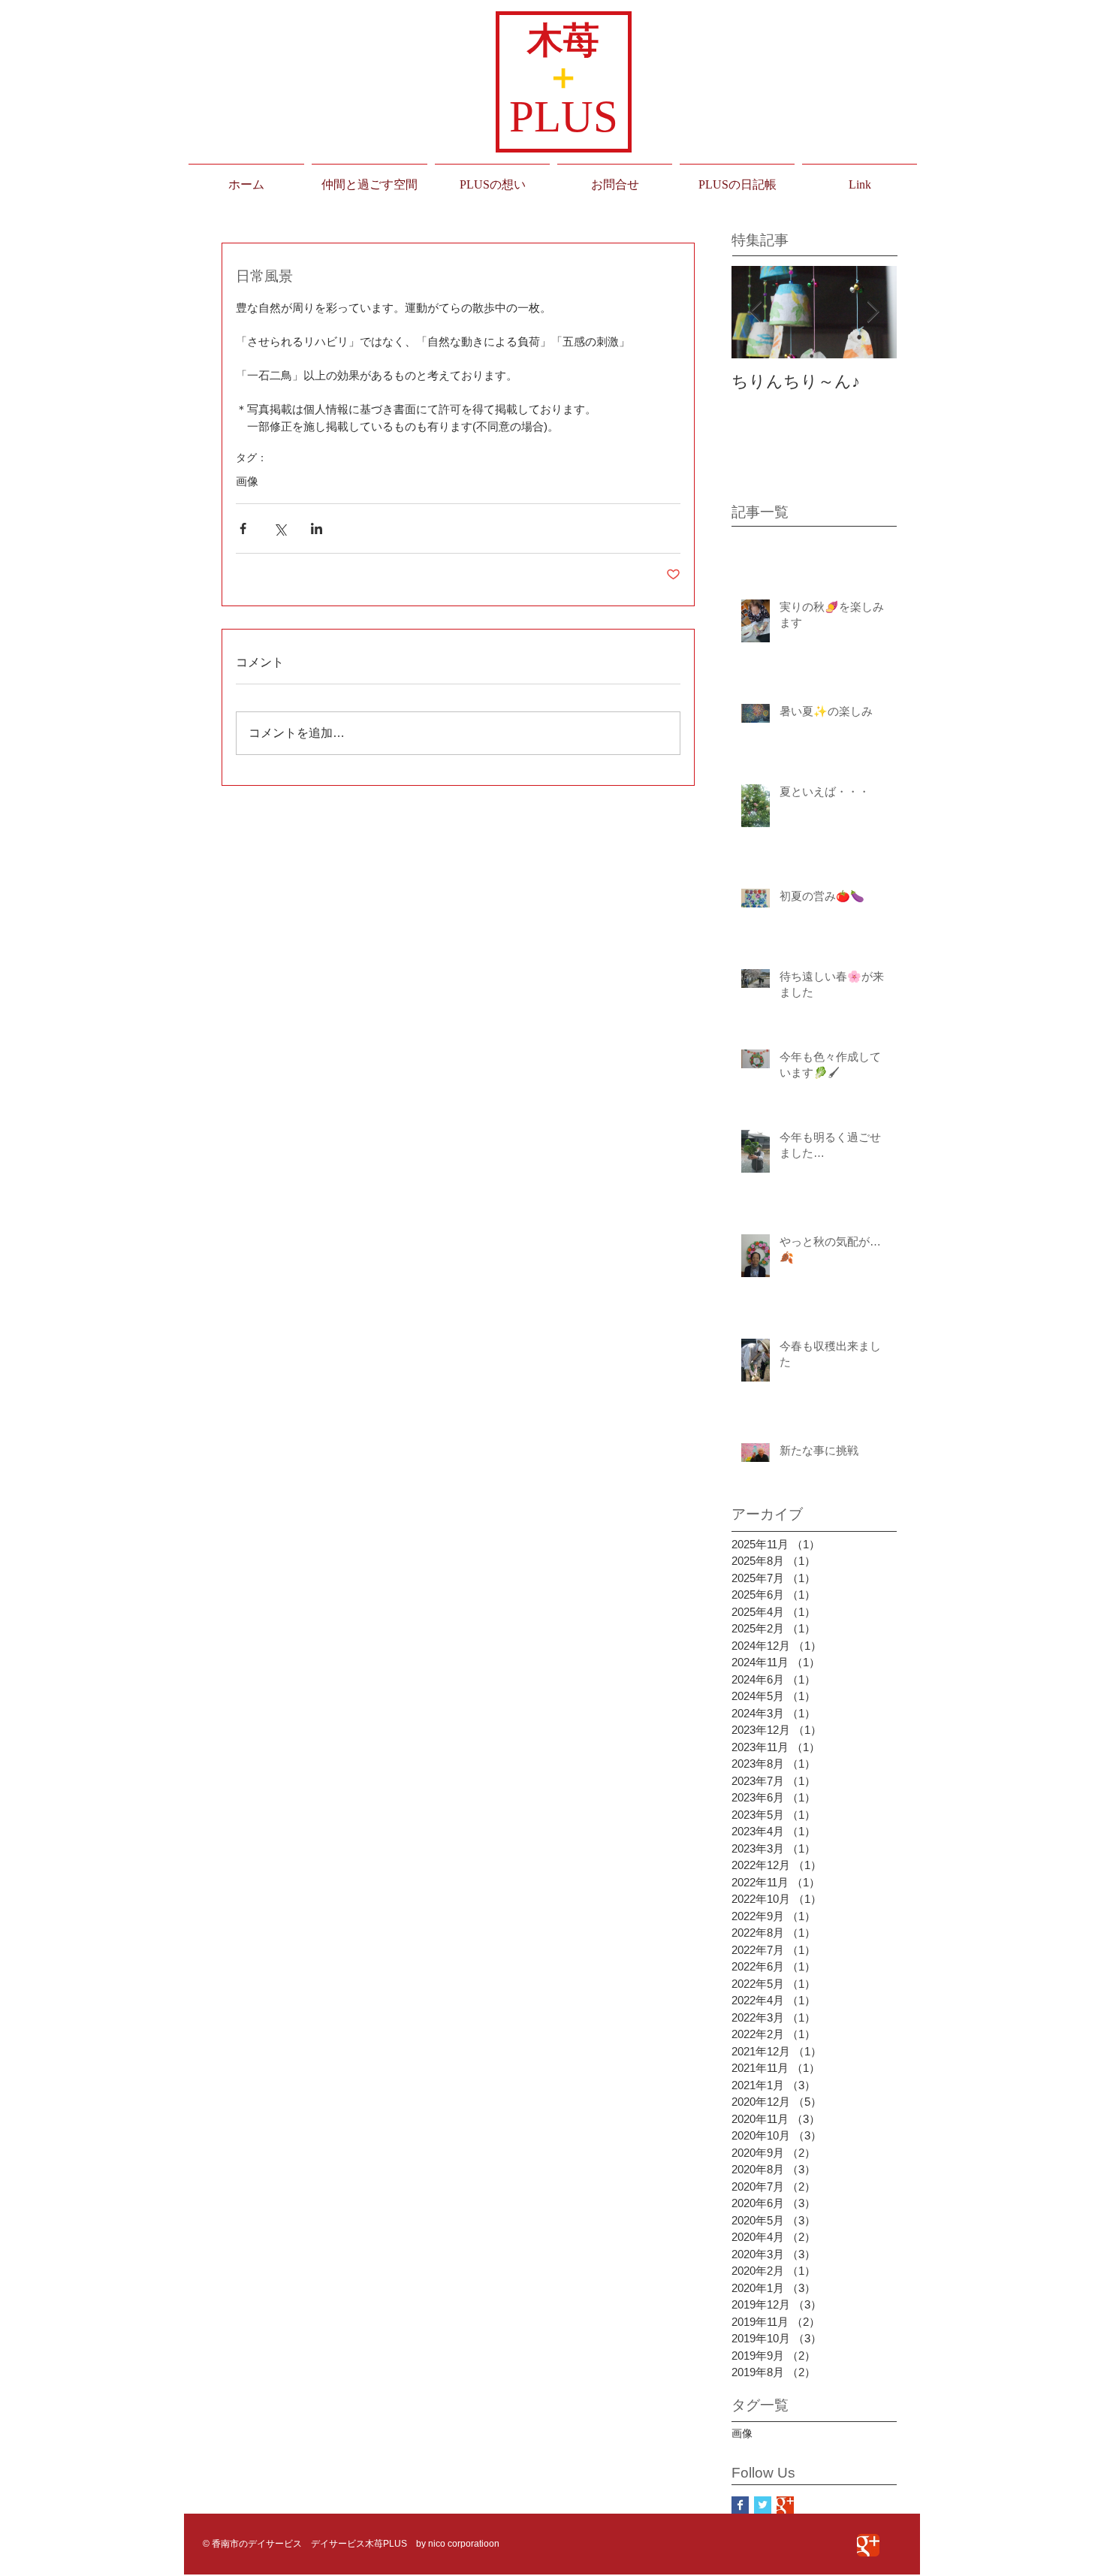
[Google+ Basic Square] (785, 2505)
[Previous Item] (756, 312)
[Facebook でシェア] (243, 528)
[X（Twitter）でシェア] (280, 528)
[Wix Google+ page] (868, 2545)
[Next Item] (873, 312)
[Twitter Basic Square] (763, 2505)
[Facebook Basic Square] (740, 2505)
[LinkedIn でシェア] (317, 528)
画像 (247, 481)
